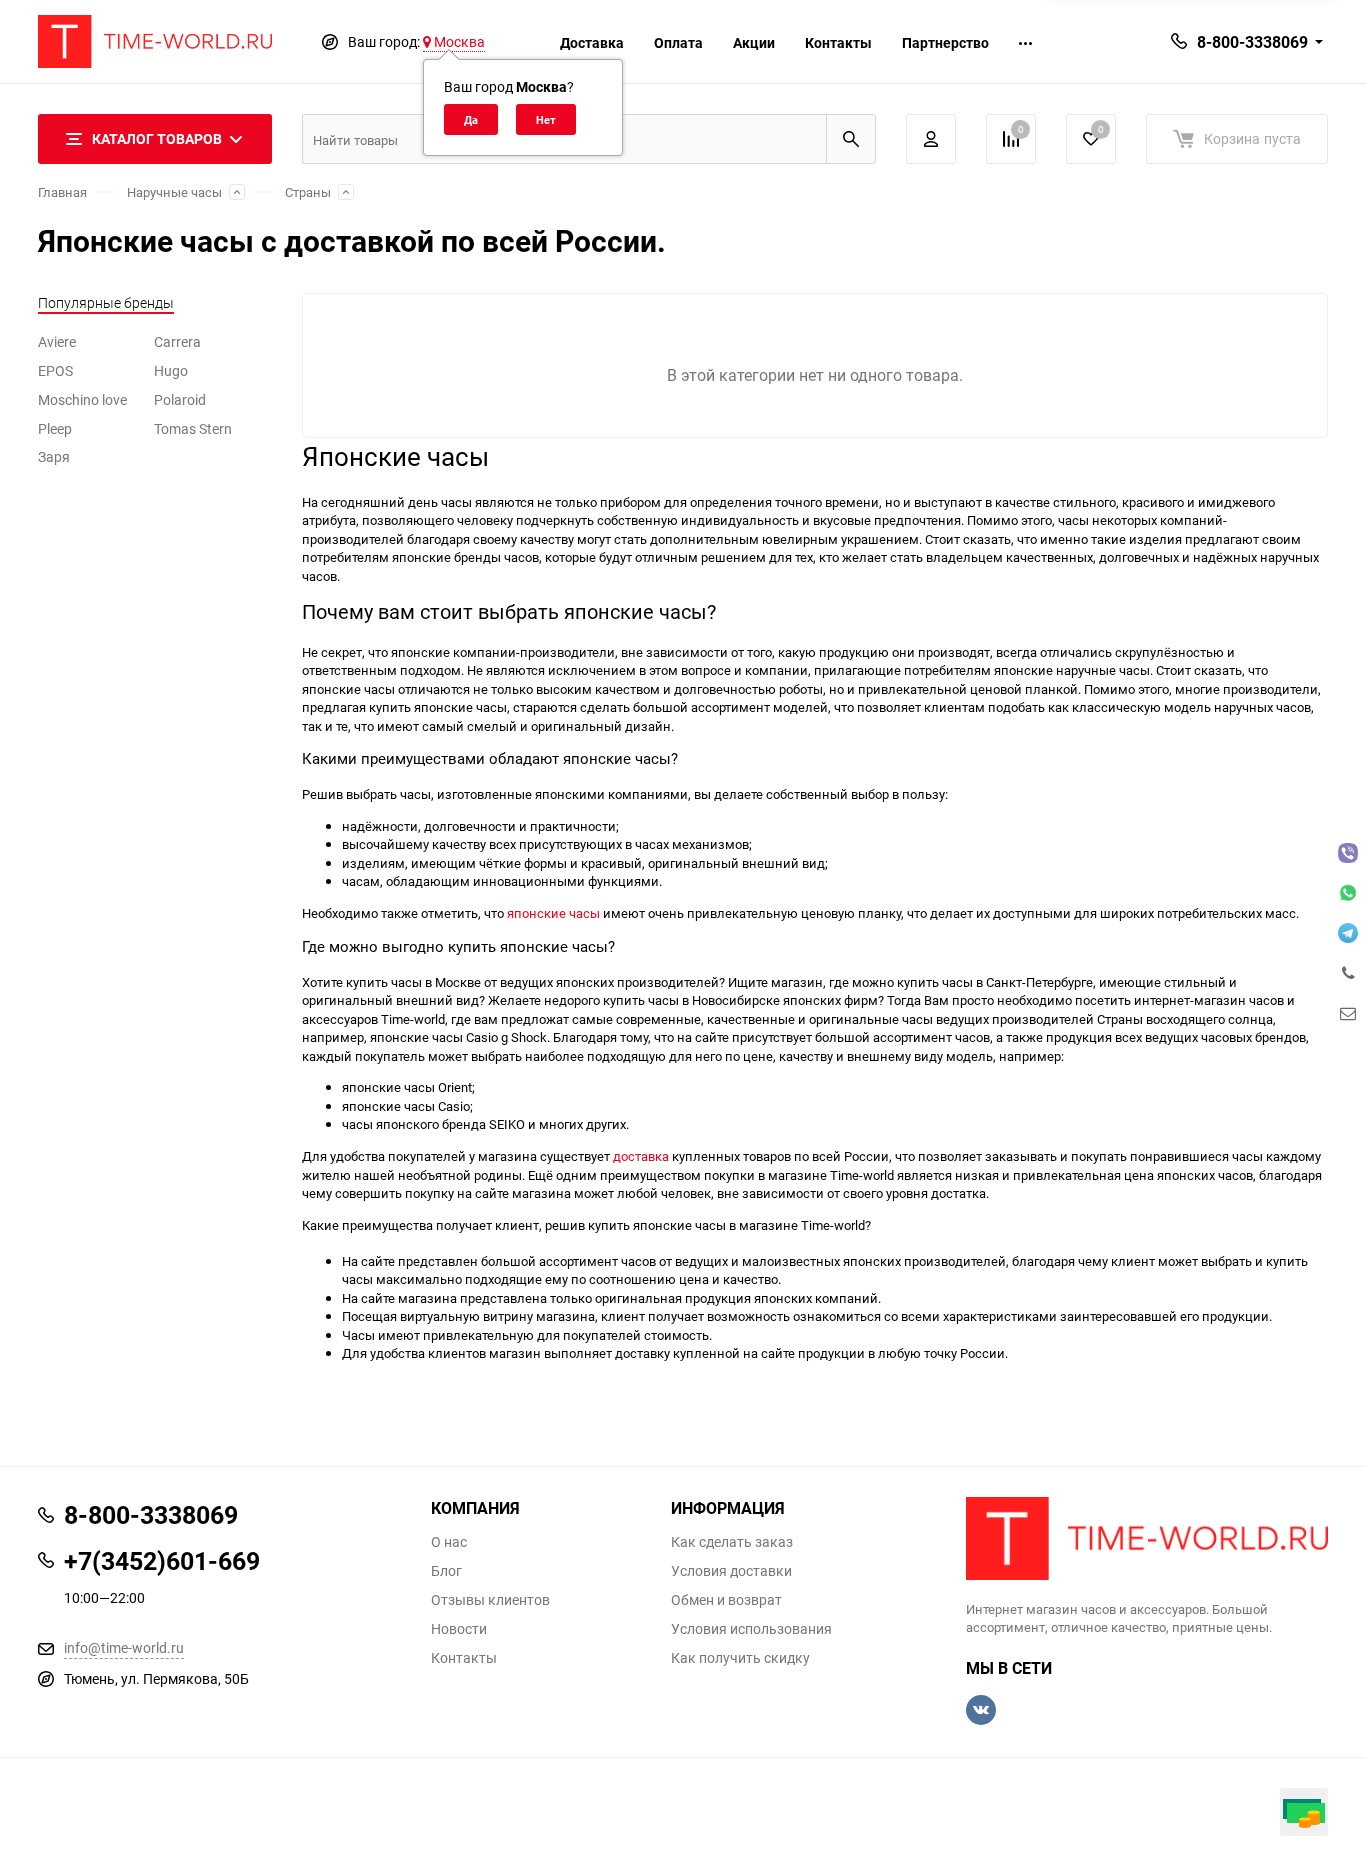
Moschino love (82, 399)
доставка (641, 1156)
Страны (308, 192)
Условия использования (751, 1629)
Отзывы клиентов (490, 1600)
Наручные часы (174, 192)
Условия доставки (731, 1571)
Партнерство (945, 42)
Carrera (177, 341)
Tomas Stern (193, 428)
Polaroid (180, 399)
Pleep (55, 428)
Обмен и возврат (726, 1600)
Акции (754, 42)
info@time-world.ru (124, 1647)
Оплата (678, 42)
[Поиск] (851, 139)
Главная (62, 192)
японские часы (553, 913)
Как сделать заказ (732, 1542)
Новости (459, 1629)
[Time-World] (1147, 1538)
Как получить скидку (740, 1658)
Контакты (838, 42)
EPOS (55, 370)
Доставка (592, 42)
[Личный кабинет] (931, 139)
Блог (446, 1571)
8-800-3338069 (1252, 42)
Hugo (171, 370)
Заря (54, 456)
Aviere (57, 341)
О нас (449, 1542)
